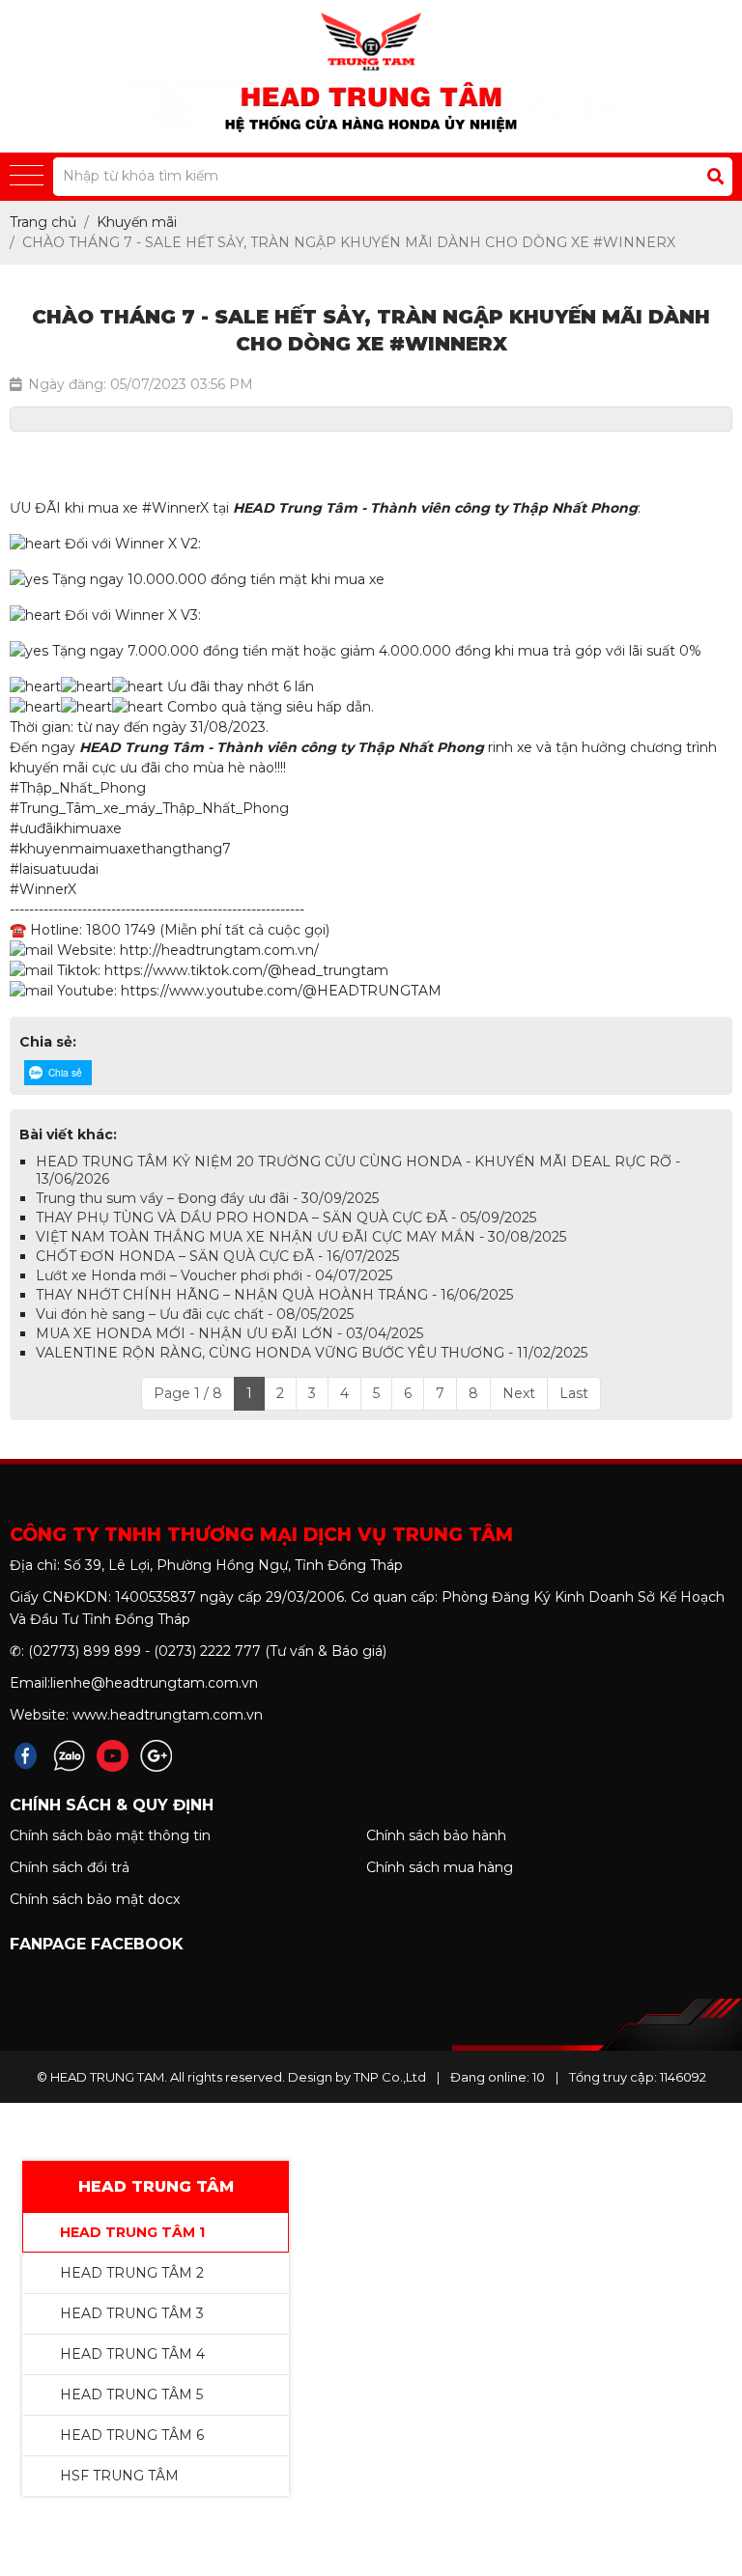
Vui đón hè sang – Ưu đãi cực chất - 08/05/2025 (195, 1314)
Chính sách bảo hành (436, 1835)
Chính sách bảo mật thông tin (110, 1835)
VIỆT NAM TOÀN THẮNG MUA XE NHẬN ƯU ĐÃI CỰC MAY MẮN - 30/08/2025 (301, 1237)
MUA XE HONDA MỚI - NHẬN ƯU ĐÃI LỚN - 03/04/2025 (229, 1333)
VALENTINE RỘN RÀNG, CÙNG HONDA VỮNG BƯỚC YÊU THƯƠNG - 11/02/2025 (312, 1353)
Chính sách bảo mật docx (95, 1899)
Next (519, 1393)
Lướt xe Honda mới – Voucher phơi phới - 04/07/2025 (214, 1275)
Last (574, 1393)
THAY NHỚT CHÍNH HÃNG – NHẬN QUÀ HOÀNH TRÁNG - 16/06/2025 (274, 1295)
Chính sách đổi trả (70, 1867)
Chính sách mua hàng (440, 1867)
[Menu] (27, 176)
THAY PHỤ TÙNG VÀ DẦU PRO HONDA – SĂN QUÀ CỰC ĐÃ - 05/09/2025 (286, 1218)
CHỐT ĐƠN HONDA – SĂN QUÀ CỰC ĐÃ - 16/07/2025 (217, 1256)
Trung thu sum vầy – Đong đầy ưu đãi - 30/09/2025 (207, 1198)
